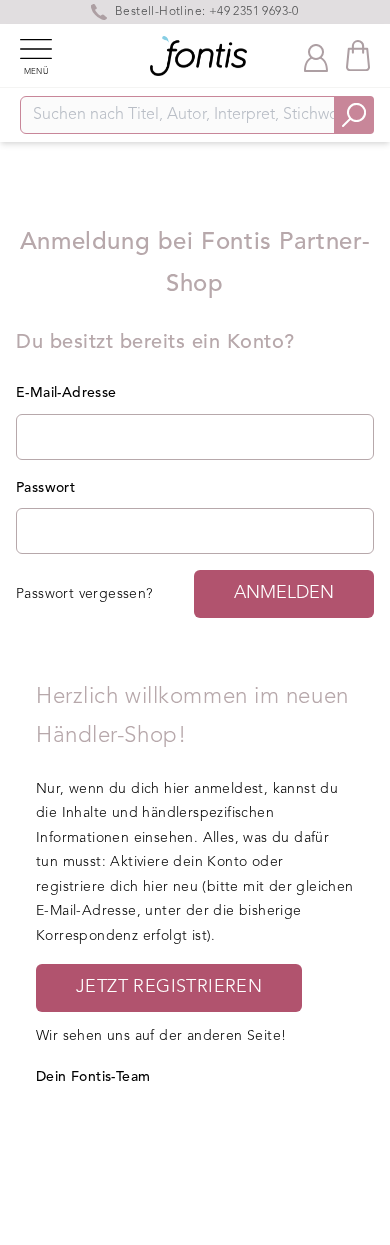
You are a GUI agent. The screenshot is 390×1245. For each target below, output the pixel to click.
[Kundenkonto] (316, 56)
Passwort (45, 488)
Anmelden (284, 593)
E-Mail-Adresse (66, 393)
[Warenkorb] (358, 55)
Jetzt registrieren (169, 987)
